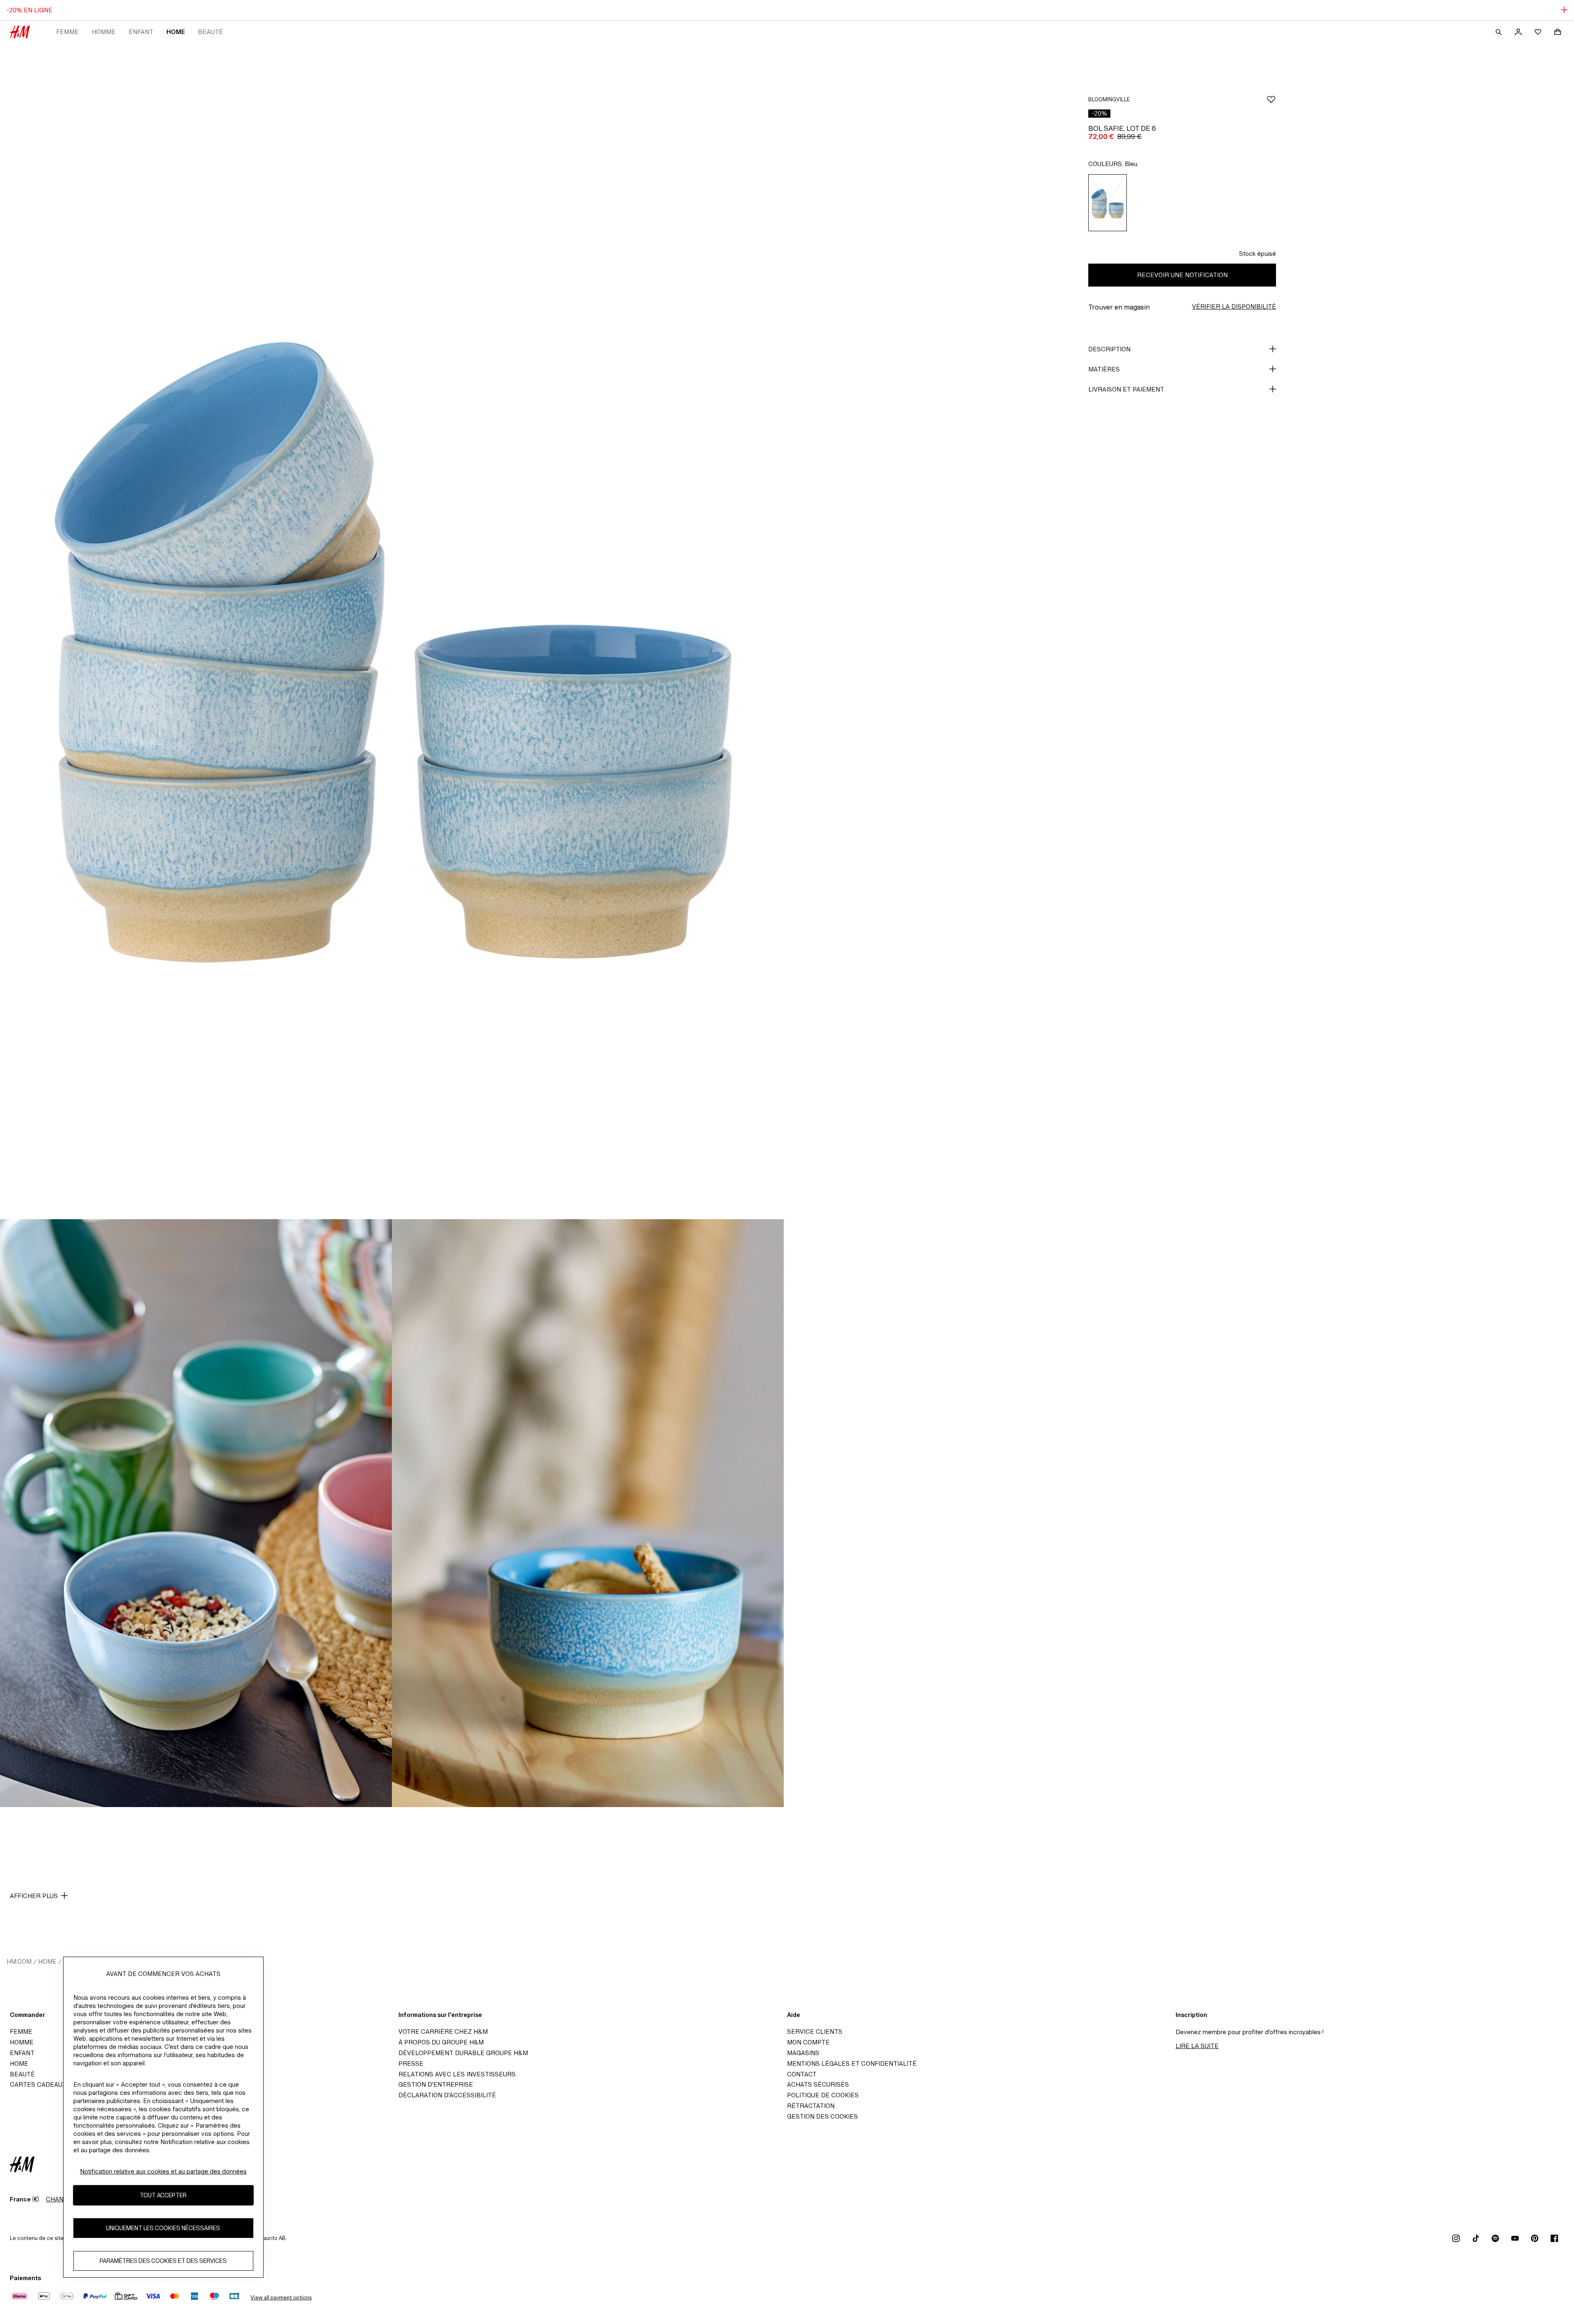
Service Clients (815, 2032)
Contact (802, 2074)
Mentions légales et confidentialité (852, 2063)
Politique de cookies (823, 2095)
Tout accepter (163, 2195)
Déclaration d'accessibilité (447, 2095)
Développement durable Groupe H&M (463, 2053)
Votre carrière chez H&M (443, 2032)
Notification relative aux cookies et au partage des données (163, 2171)
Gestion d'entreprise (436, 2084)
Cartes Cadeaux (38, 2084)
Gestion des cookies (822, 2116)
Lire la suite (1197, 2046)
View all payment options (281, 2298)
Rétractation (811, 2106)
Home (176, 32)
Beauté (210, 32)
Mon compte (808, 2042)
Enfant (141, 32)
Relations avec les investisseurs (457, 2074)
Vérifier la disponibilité (1234, 306)
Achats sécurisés (818, 2084)
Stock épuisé (1258, 254)
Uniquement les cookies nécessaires (163, 2228)
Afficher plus (34, 1896)
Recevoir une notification (1182, 275)
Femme (67, 32)
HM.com (19, 1961)
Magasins (803, 2053)
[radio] (1108, 203)
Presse (411, 2063)
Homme (104, 32)
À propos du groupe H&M (441, 2042)
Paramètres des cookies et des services (163, 2261)
